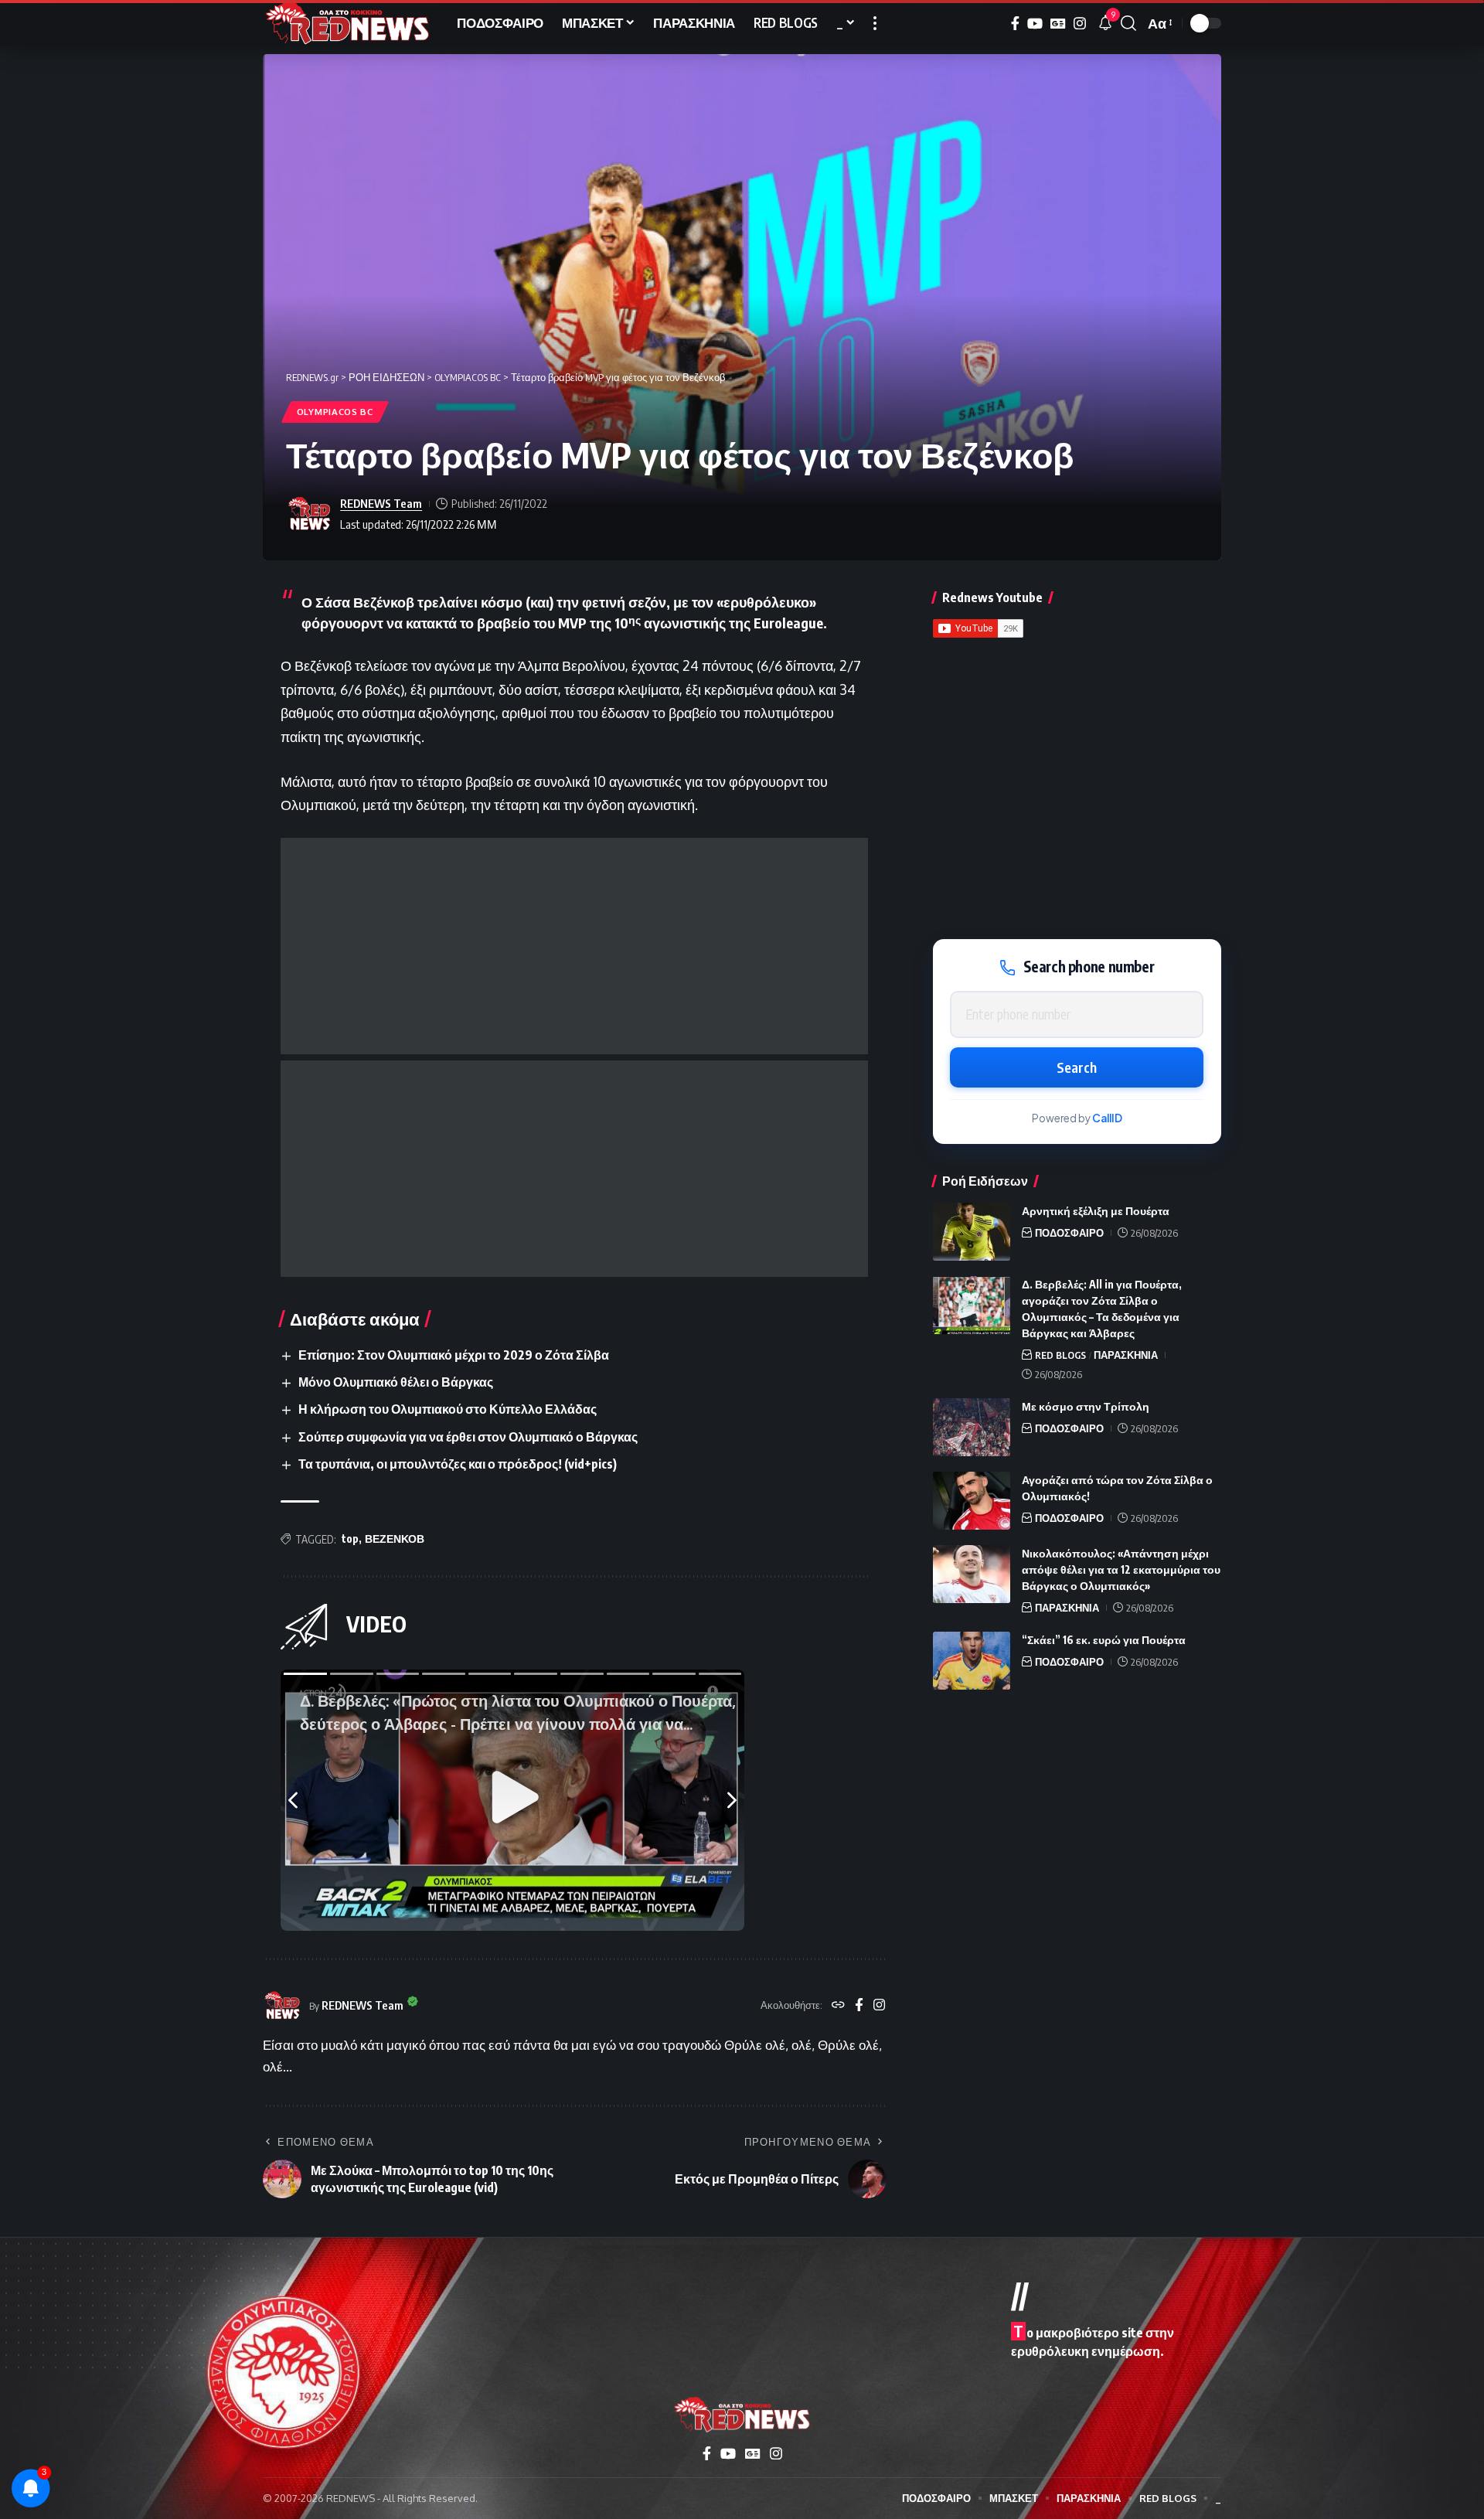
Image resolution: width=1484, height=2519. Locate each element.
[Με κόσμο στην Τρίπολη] (972, 1427)
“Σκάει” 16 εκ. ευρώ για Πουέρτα (1104, 1640)
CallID (1107, 1119)
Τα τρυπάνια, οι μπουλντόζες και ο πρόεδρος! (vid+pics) (458, 1464)
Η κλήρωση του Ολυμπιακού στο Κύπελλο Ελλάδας (448, 1409)
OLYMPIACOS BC (335, 412)
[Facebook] (1015, 24)
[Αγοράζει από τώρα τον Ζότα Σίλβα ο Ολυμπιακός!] (972, 1501)
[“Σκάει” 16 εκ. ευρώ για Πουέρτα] (972, 1661)
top (350, 1539)
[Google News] (1058, 24)
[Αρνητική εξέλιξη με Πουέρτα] (972, 1232)
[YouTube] (1035, 24)
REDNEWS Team (381, 503)
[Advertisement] (574, 946)
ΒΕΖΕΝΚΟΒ (395, 1539)
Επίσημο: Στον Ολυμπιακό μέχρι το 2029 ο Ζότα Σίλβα (454, 1355)
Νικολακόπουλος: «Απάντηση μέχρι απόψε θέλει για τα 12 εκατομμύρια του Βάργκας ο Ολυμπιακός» (1121, 1569)
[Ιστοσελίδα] (838, 2006)
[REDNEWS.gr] (347, 23)
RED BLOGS (1060, 1355)
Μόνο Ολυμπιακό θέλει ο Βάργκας (396, 1382)
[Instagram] (1080, 24)
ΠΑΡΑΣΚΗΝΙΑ (1126, 1355)
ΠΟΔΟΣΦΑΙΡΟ (1069, 1233)
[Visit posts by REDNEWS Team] (309, 514)
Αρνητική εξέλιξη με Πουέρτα (1096, 1211)
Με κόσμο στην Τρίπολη (1086, 1406)
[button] (875, 23)
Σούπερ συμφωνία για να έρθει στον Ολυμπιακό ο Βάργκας (468, 1437)
